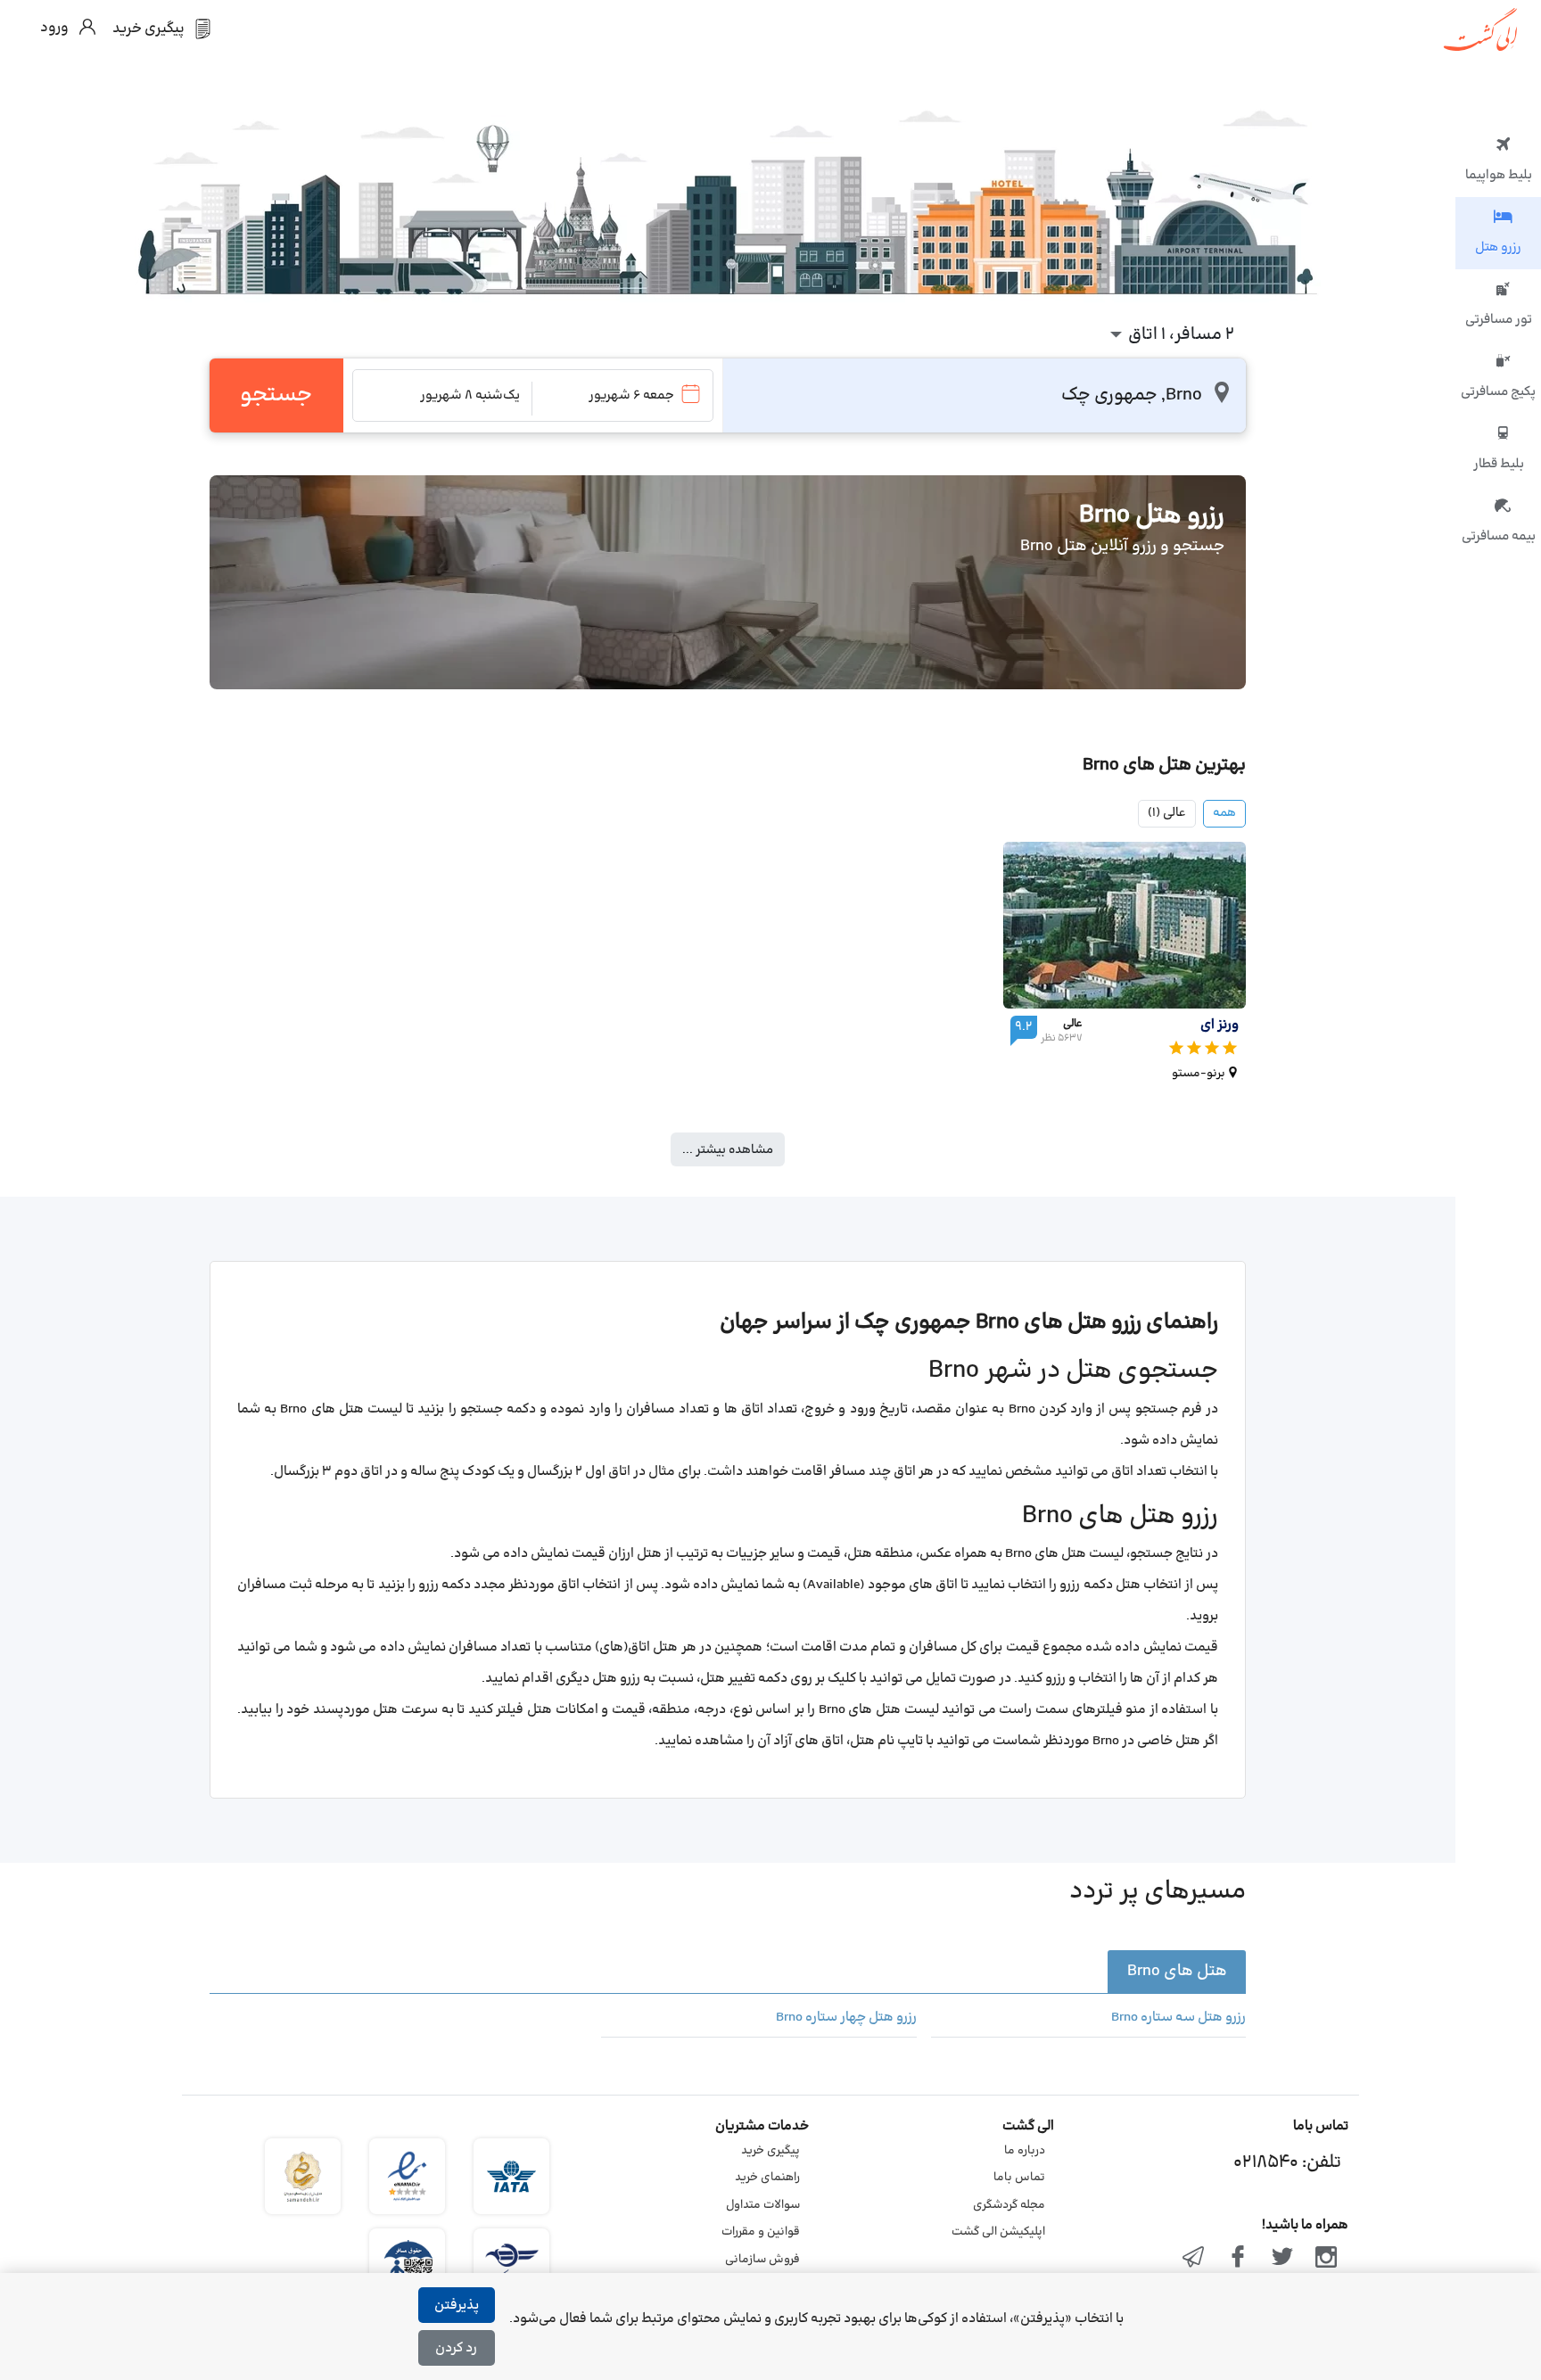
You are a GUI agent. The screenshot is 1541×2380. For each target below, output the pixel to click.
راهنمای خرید (767, 2178)
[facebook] (1238, 2259)
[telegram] (1194, 2259)
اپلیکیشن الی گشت (998, 2232)
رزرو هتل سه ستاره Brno (1178, 2018)
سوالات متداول (763, 2205)
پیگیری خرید (770, 2151)
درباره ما (1025, 2151)
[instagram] (1326, 2259)
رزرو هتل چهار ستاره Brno (846, 2018)
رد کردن (456, 2348)
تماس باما (1019, 2178)
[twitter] (1282, 2259)
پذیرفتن (457, 2306)
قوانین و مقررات (761, 2232)
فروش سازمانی (762, 2260)
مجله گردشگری (1009, 2205)
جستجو (276, 395)
